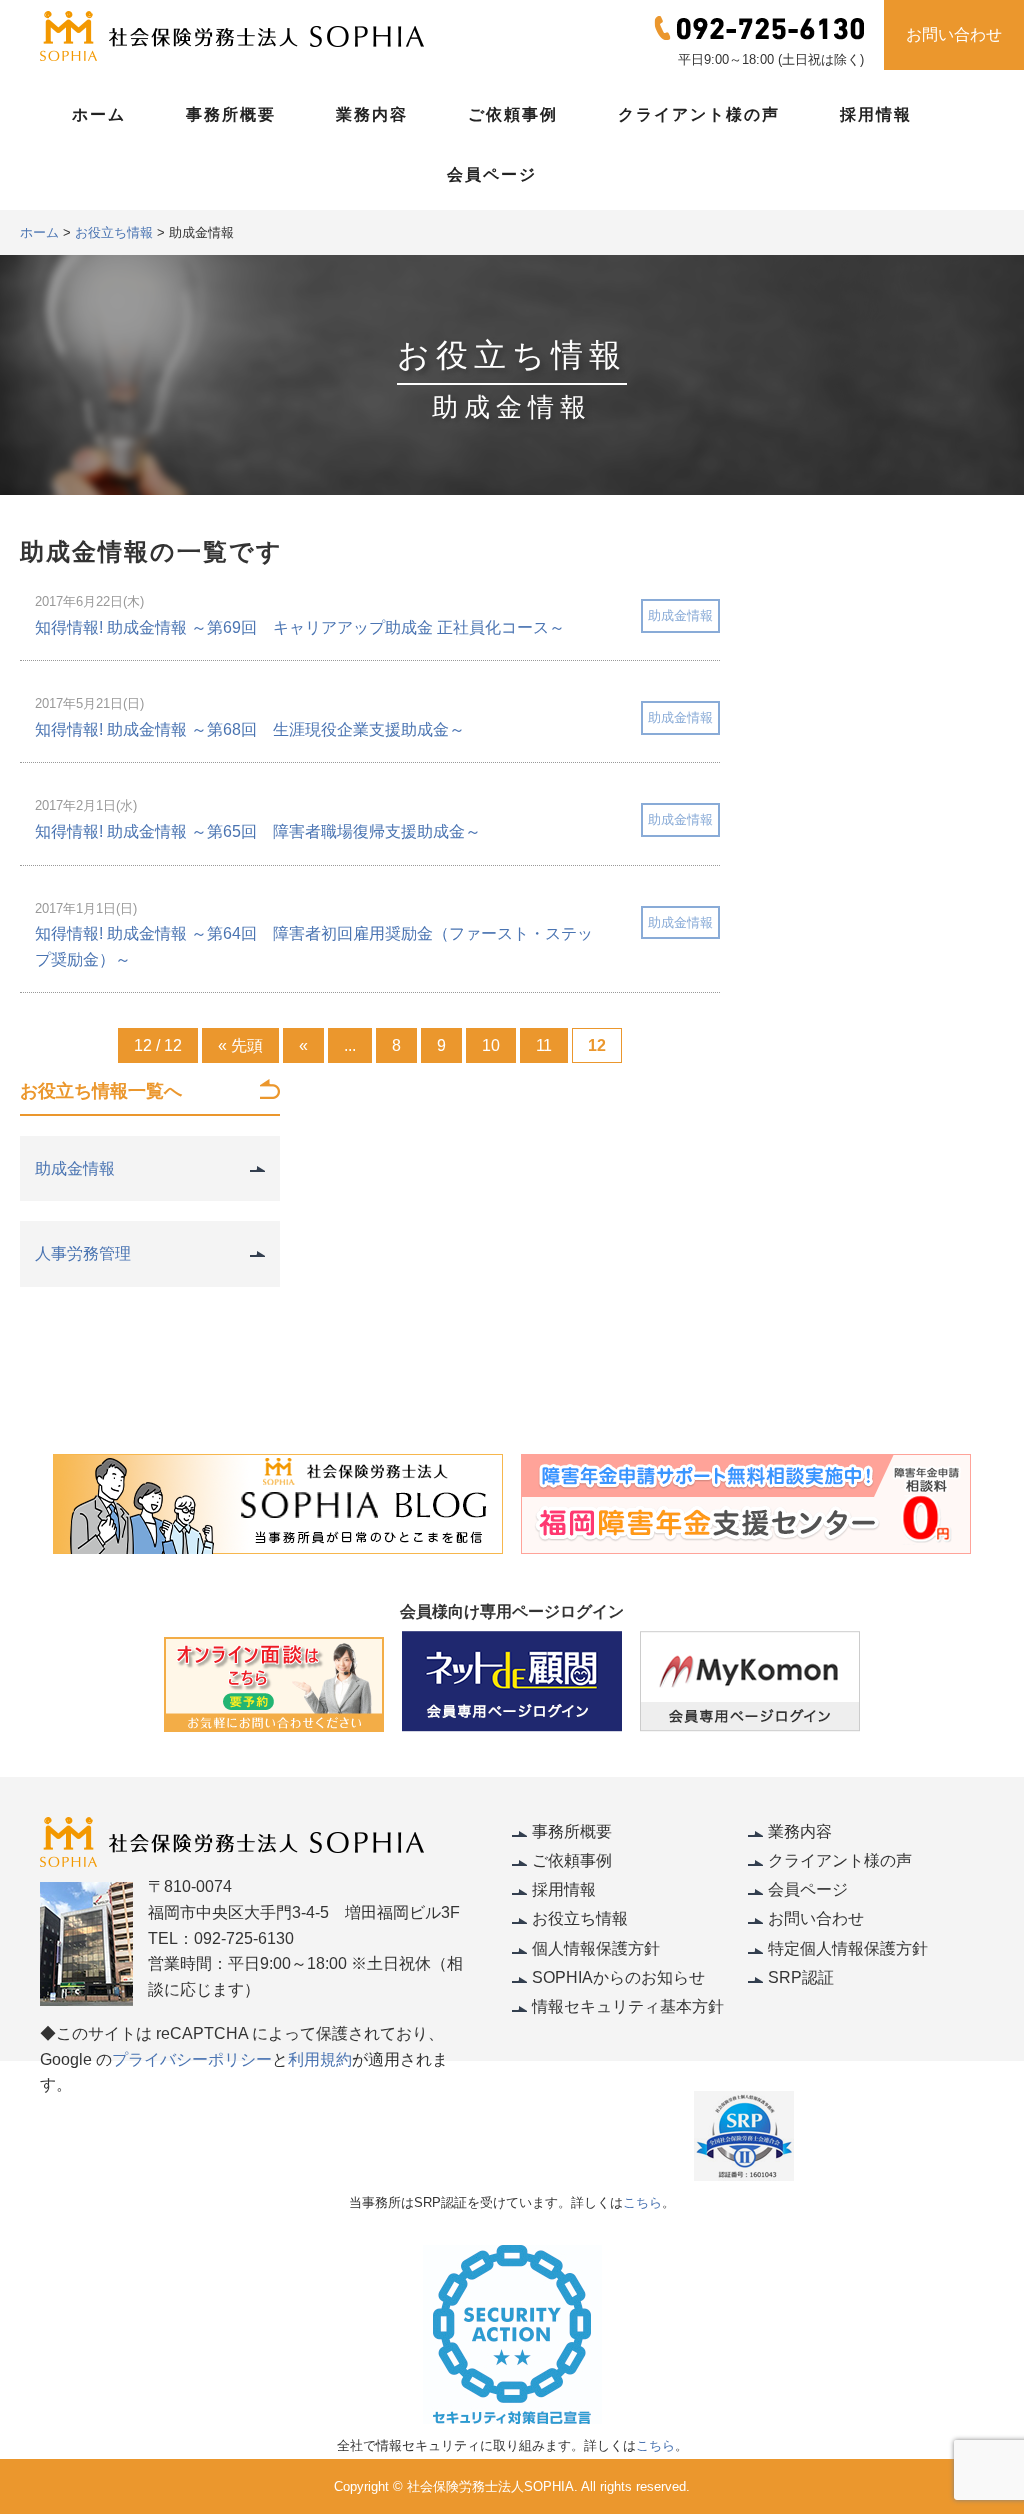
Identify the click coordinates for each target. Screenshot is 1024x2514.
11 (544, 1045)
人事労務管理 (83, 1253)
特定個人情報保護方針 (848, 1948)
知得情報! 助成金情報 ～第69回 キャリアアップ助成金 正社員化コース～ (300, 627)
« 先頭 (240, 1045)
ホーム (99, 114)
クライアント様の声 (699, 114)
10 (491, 1045)
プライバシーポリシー (192, 2059)
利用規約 (320, 2059)
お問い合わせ (954, 34)
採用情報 (876, 114)
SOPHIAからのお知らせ (618, 1977)
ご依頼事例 (513, 114)
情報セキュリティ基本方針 (628, 2006)
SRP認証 (801, 1977)
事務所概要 (231, 114)
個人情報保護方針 (596, 1948)
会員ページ (492, 174)
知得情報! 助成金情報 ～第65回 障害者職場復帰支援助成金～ (258, 831)
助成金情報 (680, 615)
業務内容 (372, 114)
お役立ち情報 (580, 1918)
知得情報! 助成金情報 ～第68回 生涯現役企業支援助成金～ (250, 729)
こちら (642, 2202)
